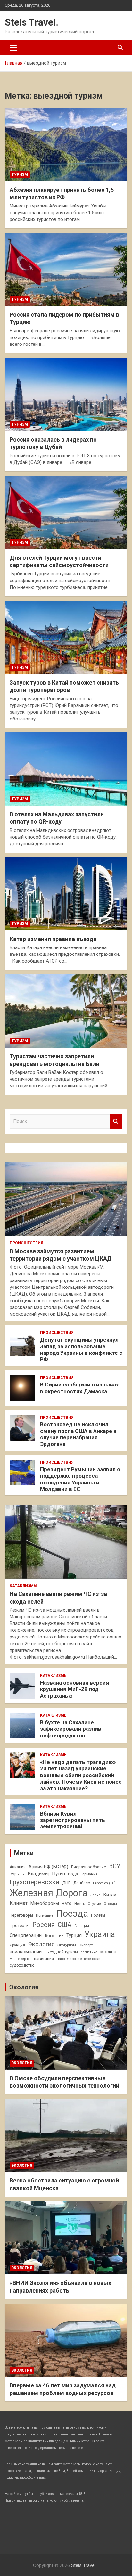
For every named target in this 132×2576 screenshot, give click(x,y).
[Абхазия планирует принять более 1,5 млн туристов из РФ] (66, 145)
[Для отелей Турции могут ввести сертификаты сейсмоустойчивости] (66, 512)
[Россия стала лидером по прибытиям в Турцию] (66, 269)
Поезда (72, 1914)
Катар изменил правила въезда (53, 939)
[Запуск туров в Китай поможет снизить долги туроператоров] (66, 637)
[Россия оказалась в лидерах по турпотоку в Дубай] (66, 394)
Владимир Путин (46, 1874)
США (65, 1925)
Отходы (110, 1904)
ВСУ (115, 1866)
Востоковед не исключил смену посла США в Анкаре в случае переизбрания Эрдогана (78, 1434)
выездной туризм (61, 1952)
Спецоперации (26, 1935)
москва (108, 1952)
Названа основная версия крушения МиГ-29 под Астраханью (74, 1689)
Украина (100, 1934)
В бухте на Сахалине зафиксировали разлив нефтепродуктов (71, 1729)
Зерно (95, 1895)
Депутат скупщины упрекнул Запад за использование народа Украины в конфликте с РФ (81, 1349)
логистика (89, 1952)
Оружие (94, 1904)
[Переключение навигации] (13, 48)
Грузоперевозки (34, 1882)
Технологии (54, 1936)
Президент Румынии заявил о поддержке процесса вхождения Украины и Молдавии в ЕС (80, 1479)
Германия (89, 1874)
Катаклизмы (23, 1586)
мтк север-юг (20, 1959)
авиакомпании (26, 1952)
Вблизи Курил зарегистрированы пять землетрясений (73, 1820)
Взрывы (17, 1874)
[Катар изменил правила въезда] (66, 894)
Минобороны (45, 1903)
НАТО (67, 1904)
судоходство (22, 1965)
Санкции (82, 1926)
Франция (17, 1945)
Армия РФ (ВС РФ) (48, 1867)
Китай (110, 1895)
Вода (73, 1874)
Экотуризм (67, 1945)
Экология (41, 1944)
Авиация (18, 1867)
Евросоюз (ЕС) (104, 1883)
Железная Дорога (49, 1893)
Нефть (80, 1904)
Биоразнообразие (89, 1867)
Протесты (20, 1926)
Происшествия (26, 1243)
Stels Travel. (32, 22)
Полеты (98, 1915)
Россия (44, 1925)
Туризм (20, 175)
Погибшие (45, 1915)
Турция (74, 1935)
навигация (44, 1958)
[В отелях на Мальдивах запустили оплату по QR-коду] (66, 769)
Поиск (116, 1121)
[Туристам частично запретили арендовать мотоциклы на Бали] (66, 1011)
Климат (19, 1903)
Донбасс (82, 1883)
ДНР (66, 1883)
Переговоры (21, 1915)
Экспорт (86, 1945)
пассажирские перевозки (79, 1959)
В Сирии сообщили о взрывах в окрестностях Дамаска (79, 1388)
